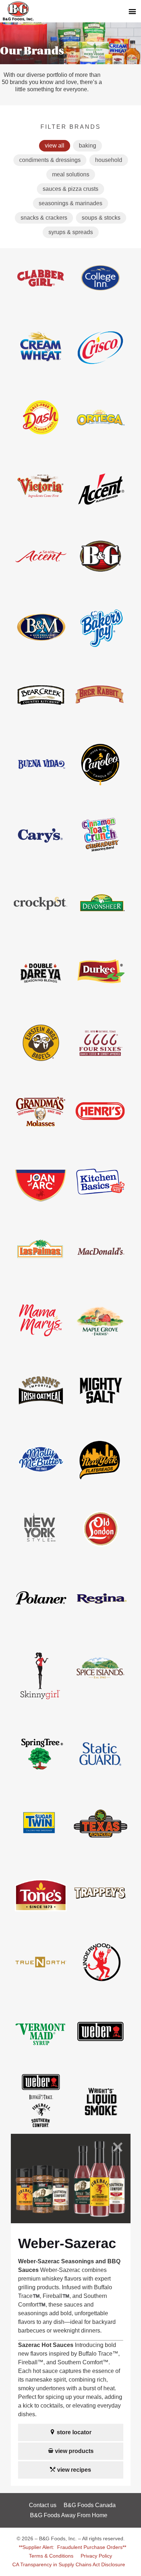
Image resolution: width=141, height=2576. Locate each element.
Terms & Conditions (51, 2556)
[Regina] (101, 1626)
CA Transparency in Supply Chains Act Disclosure (69, 2564)
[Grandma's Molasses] (41, 1140)
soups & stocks (101, 218)
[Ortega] (101, 445)
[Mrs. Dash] (41, 445)
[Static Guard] (100, 1782)
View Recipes (74, 2470)
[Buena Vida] (41, 792)
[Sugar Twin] (41, 1851)
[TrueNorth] (41, 1990)
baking (87, 146)
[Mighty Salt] (100, 1418)
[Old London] (100, 1557)
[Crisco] (100, 376)
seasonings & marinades (70, 203)
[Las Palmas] (41, 1279)
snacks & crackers (44, 218)
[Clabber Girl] (41, 306)
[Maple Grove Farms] (101, 1348)
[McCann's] (41, 1418)
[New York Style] (41, 1557)
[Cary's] (41, 862)
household (109, 160)
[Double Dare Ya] (41, 1001)
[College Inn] (100, 306)
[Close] (117, 2148)
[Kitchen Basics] (100, 1209)
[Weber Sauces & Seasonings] (101, 2060)
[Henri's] (101, 1140)
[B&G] (101, 584)
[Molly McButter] (41, 1487)
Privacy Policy (96, 2556)
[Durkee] (101, 1001)
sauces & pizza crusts (70, 189)
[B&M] (41, 653)
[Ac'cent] (101, 515)
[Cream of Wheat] (41, 376)
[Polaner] (41, 1626)
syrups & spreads (71, 232)
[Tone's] (41, 1921)
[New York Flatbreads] (100, 1487)
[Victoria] (41, 515)
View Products (74, 2451)
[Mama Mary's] (41, 1348)
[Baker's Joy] (100, 653)
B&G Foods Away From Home (69, 2515)
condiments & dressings (50, 160)
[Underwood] (101, 1990)
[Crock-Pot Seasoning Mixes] (41, 931)
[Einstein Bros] (41, 1070)
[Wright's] (101, 2129)
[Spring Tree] (41, 1782)
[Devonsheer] (101, 931)
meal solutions (71, 174)
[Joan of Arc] (41, 1209)
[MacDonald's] (100, 1279)
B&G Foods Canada (90, 2505)
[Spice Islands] (100, 1696)
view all (55, 146)
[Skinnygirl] (41, 1712)
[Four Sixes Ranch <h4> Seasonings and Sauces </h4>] (101, 1070)
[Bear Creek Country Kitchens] (41, 723)
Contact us (43, 2505)
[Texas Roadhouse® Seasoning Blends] (101, 1851)
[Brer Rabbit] (100, 723)
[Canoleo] (101, 792)
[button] (132, 11)
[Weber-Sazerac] (41, 2129)
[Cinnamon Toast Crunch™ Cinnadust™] (101, 862)
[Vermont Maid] (41, 2060)
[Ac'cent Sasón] (41, 584)
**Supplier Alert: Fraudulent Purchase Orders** (72, 2547)
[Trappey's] (101, 1921)
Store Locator (74, 2432)
